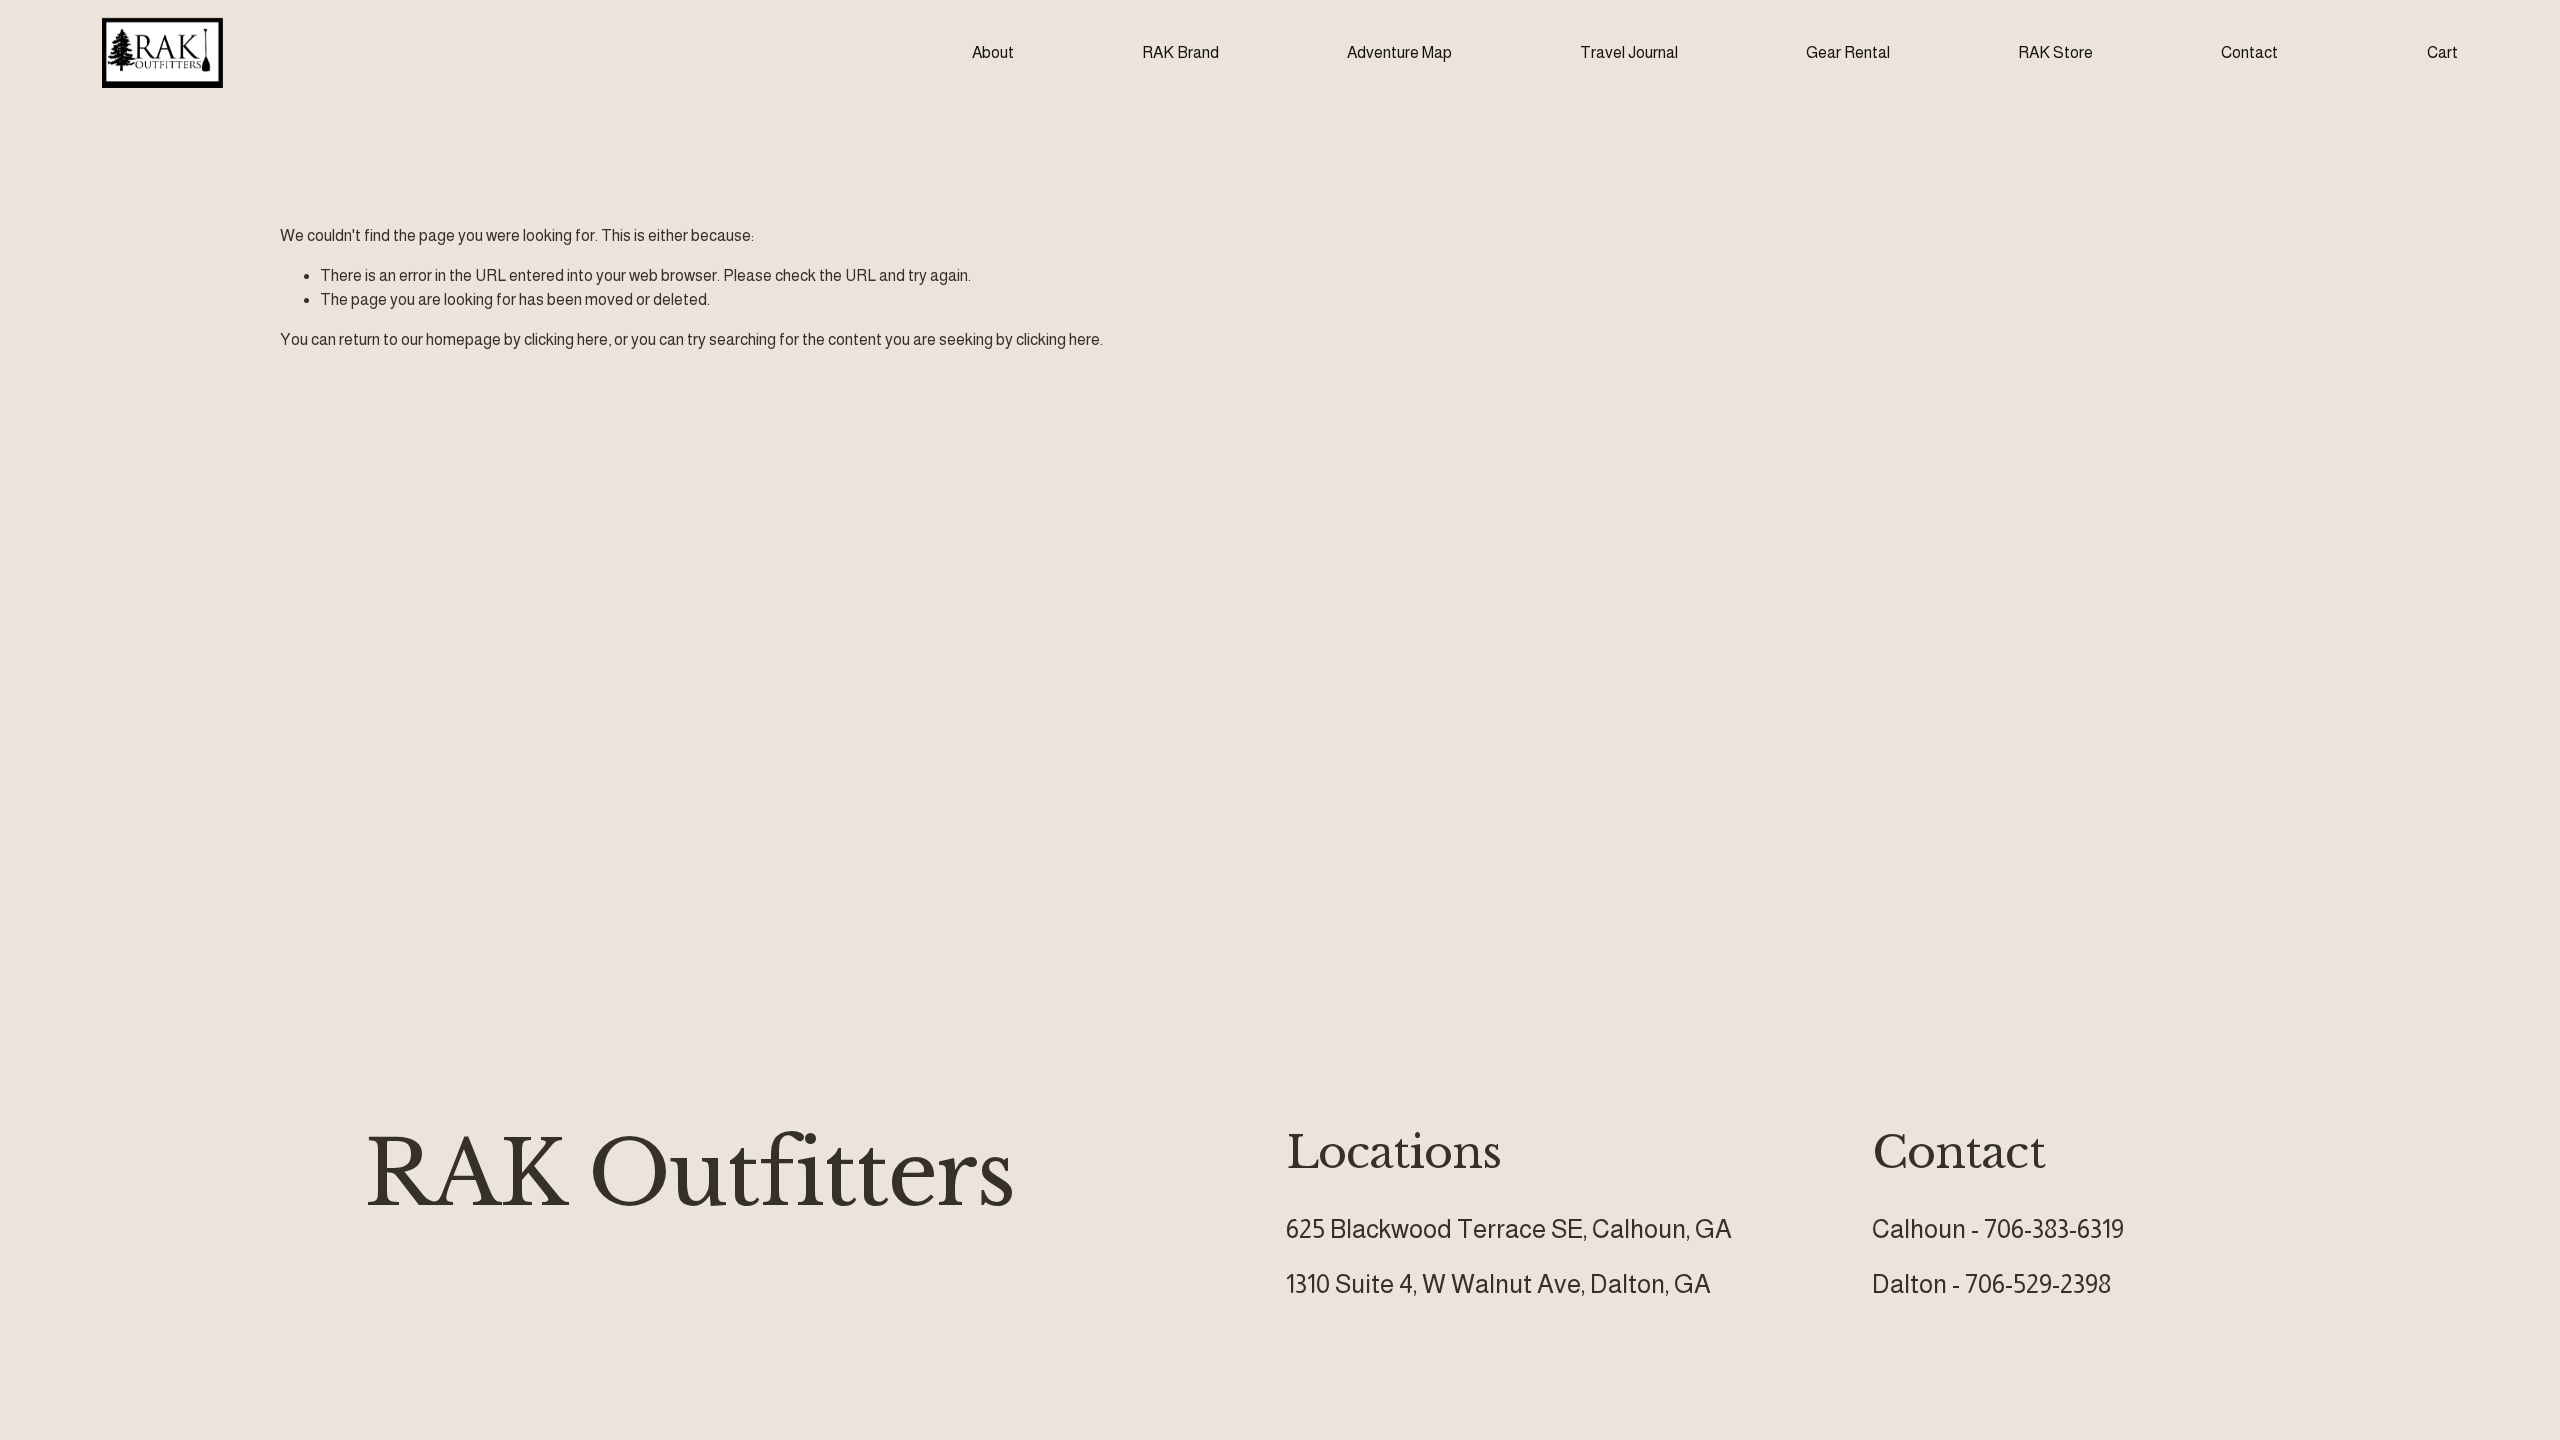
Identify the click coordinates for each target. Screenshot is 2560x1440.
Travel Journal (1629, 52)
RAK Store (2055, 52)
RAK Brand (1180, 52)
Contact (2249, 52)
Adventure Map (1399, 52)
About (993, 52)
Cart (2442, 52)
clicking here (566, 339)
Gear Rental (1848, 52)
